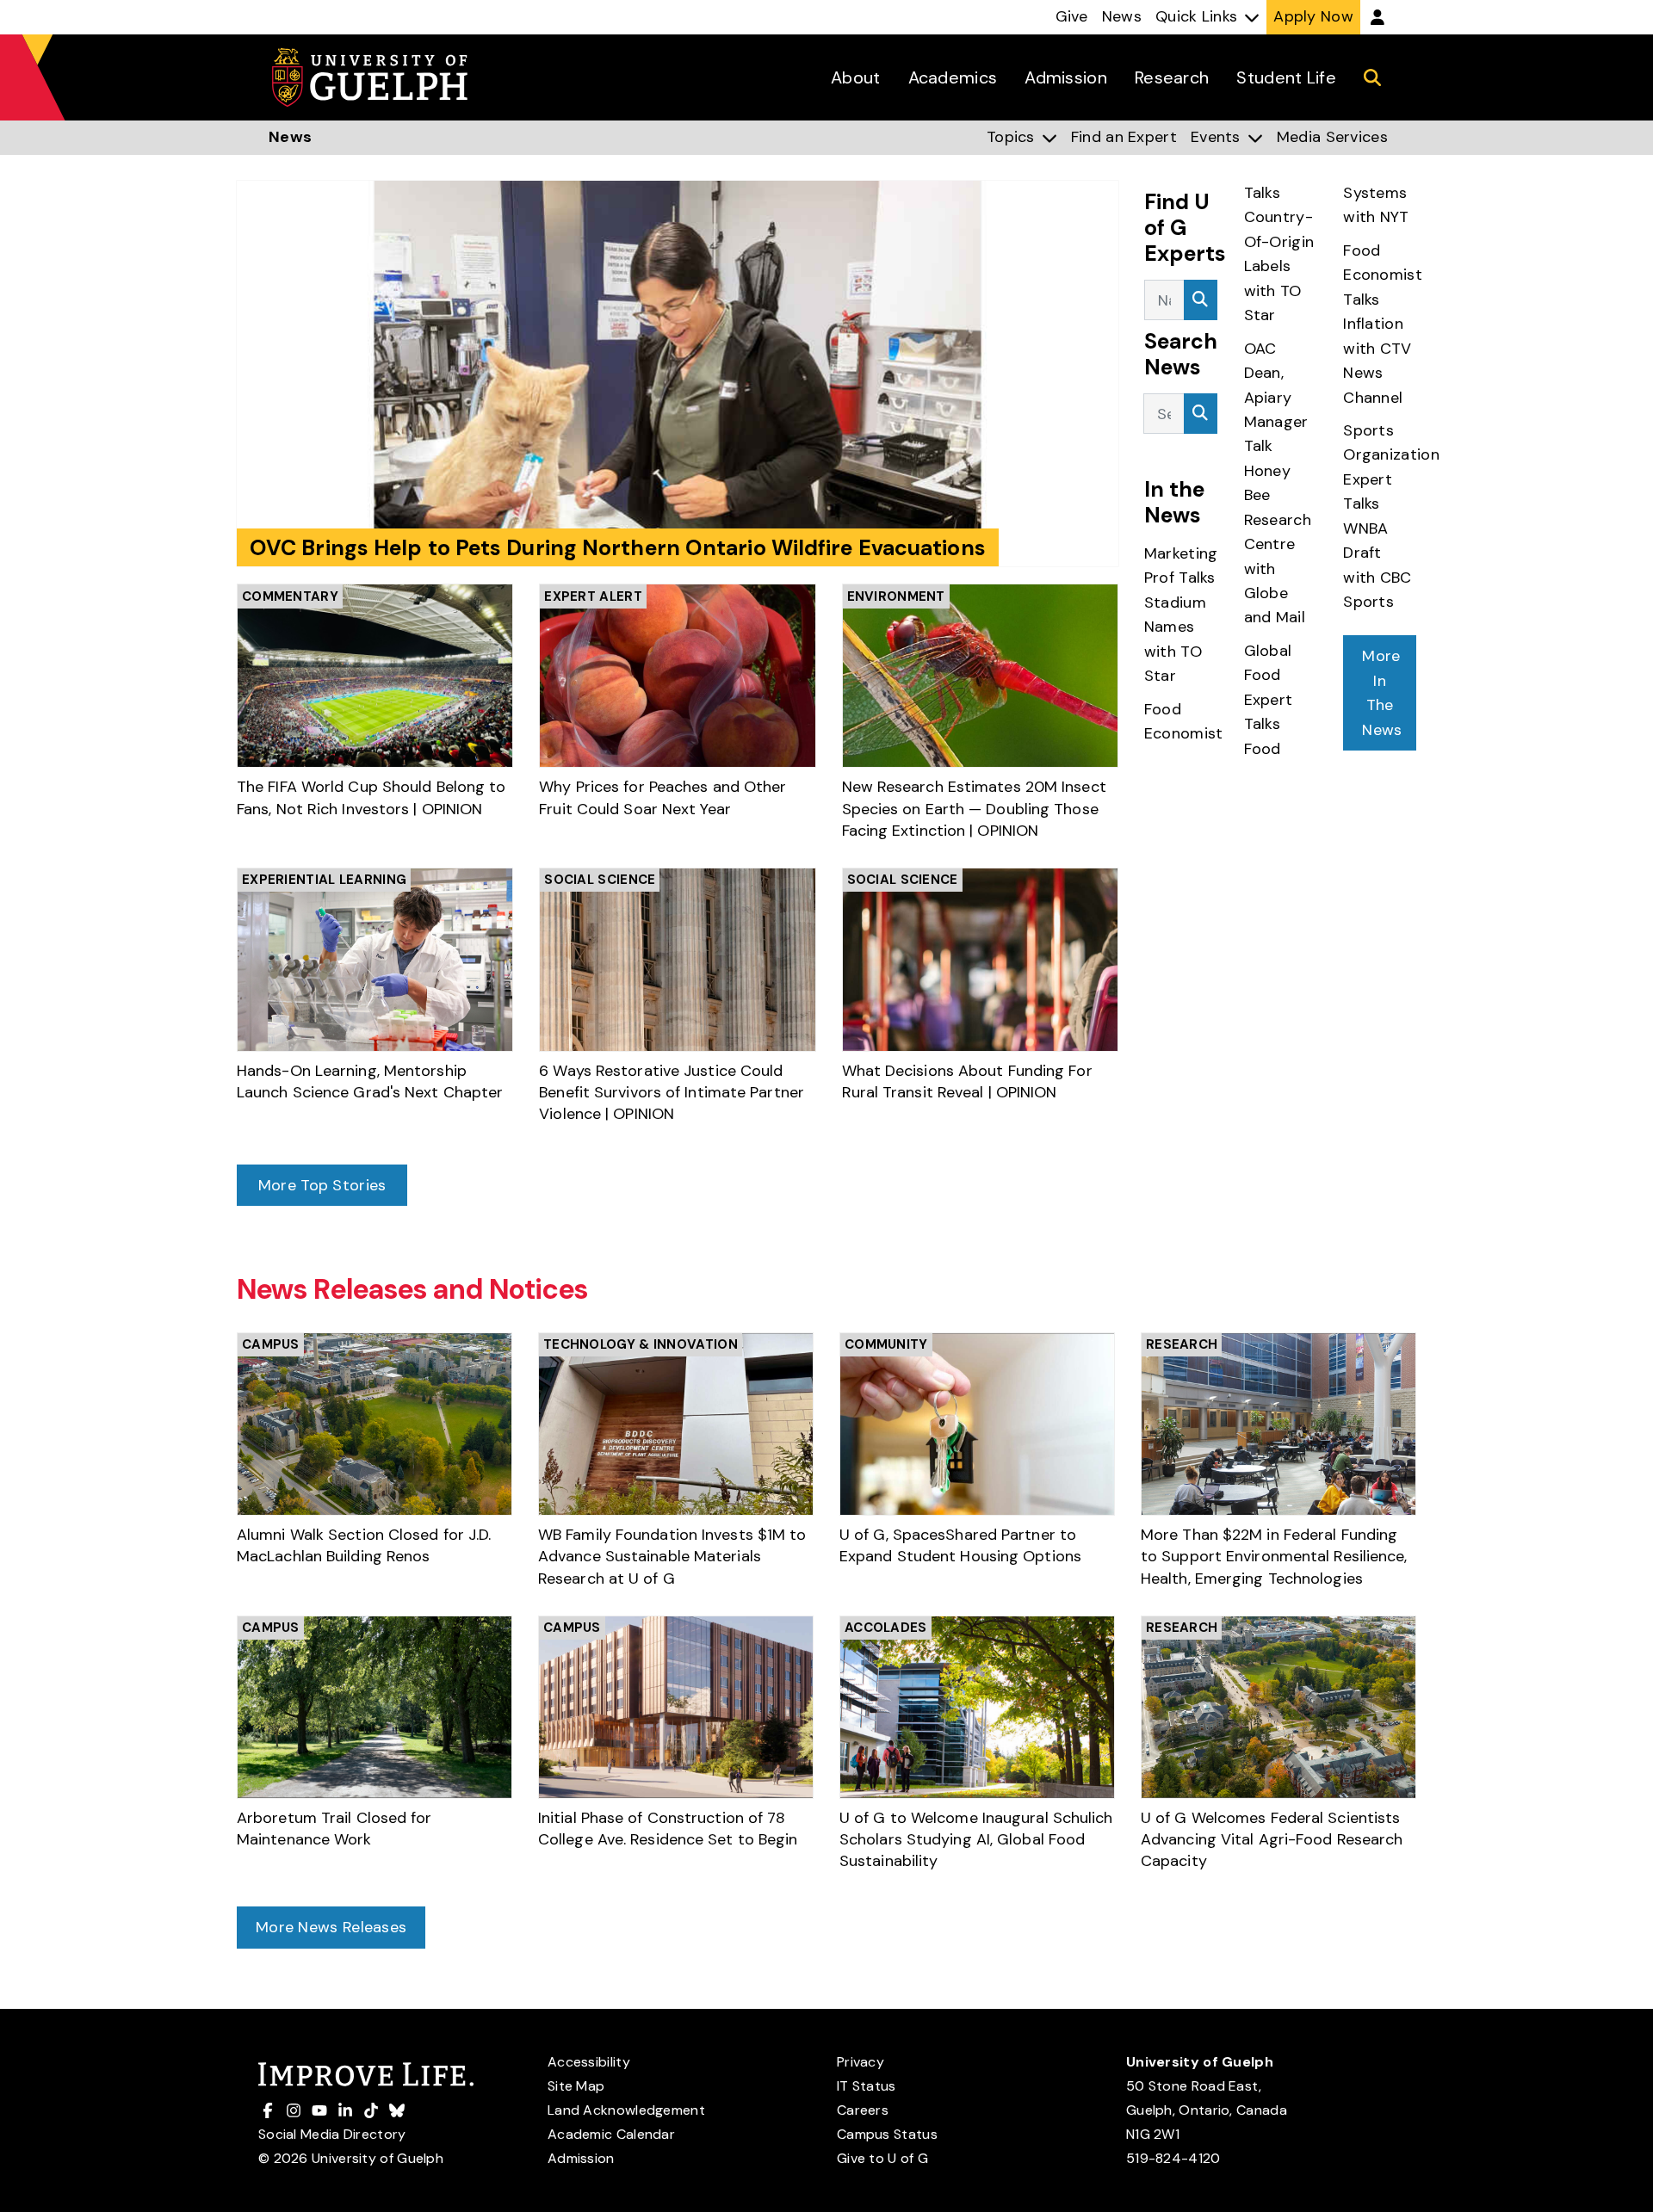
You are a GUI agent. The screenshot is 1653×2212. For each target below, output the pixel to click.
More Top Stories (322, 1185)
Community (886, 1344)
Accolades (886, 1628)
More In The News (1382, 692)
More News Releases (331, 1927)
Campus (271, 1344)
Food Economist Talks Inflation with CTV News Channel (1383, 324)
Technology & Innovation (641, 1344)
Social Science (600, 880)
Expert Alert (593, 596)
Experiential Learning (324, 880)
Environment (896, 596)
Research (1182, 1344)
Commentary (290, 596)
